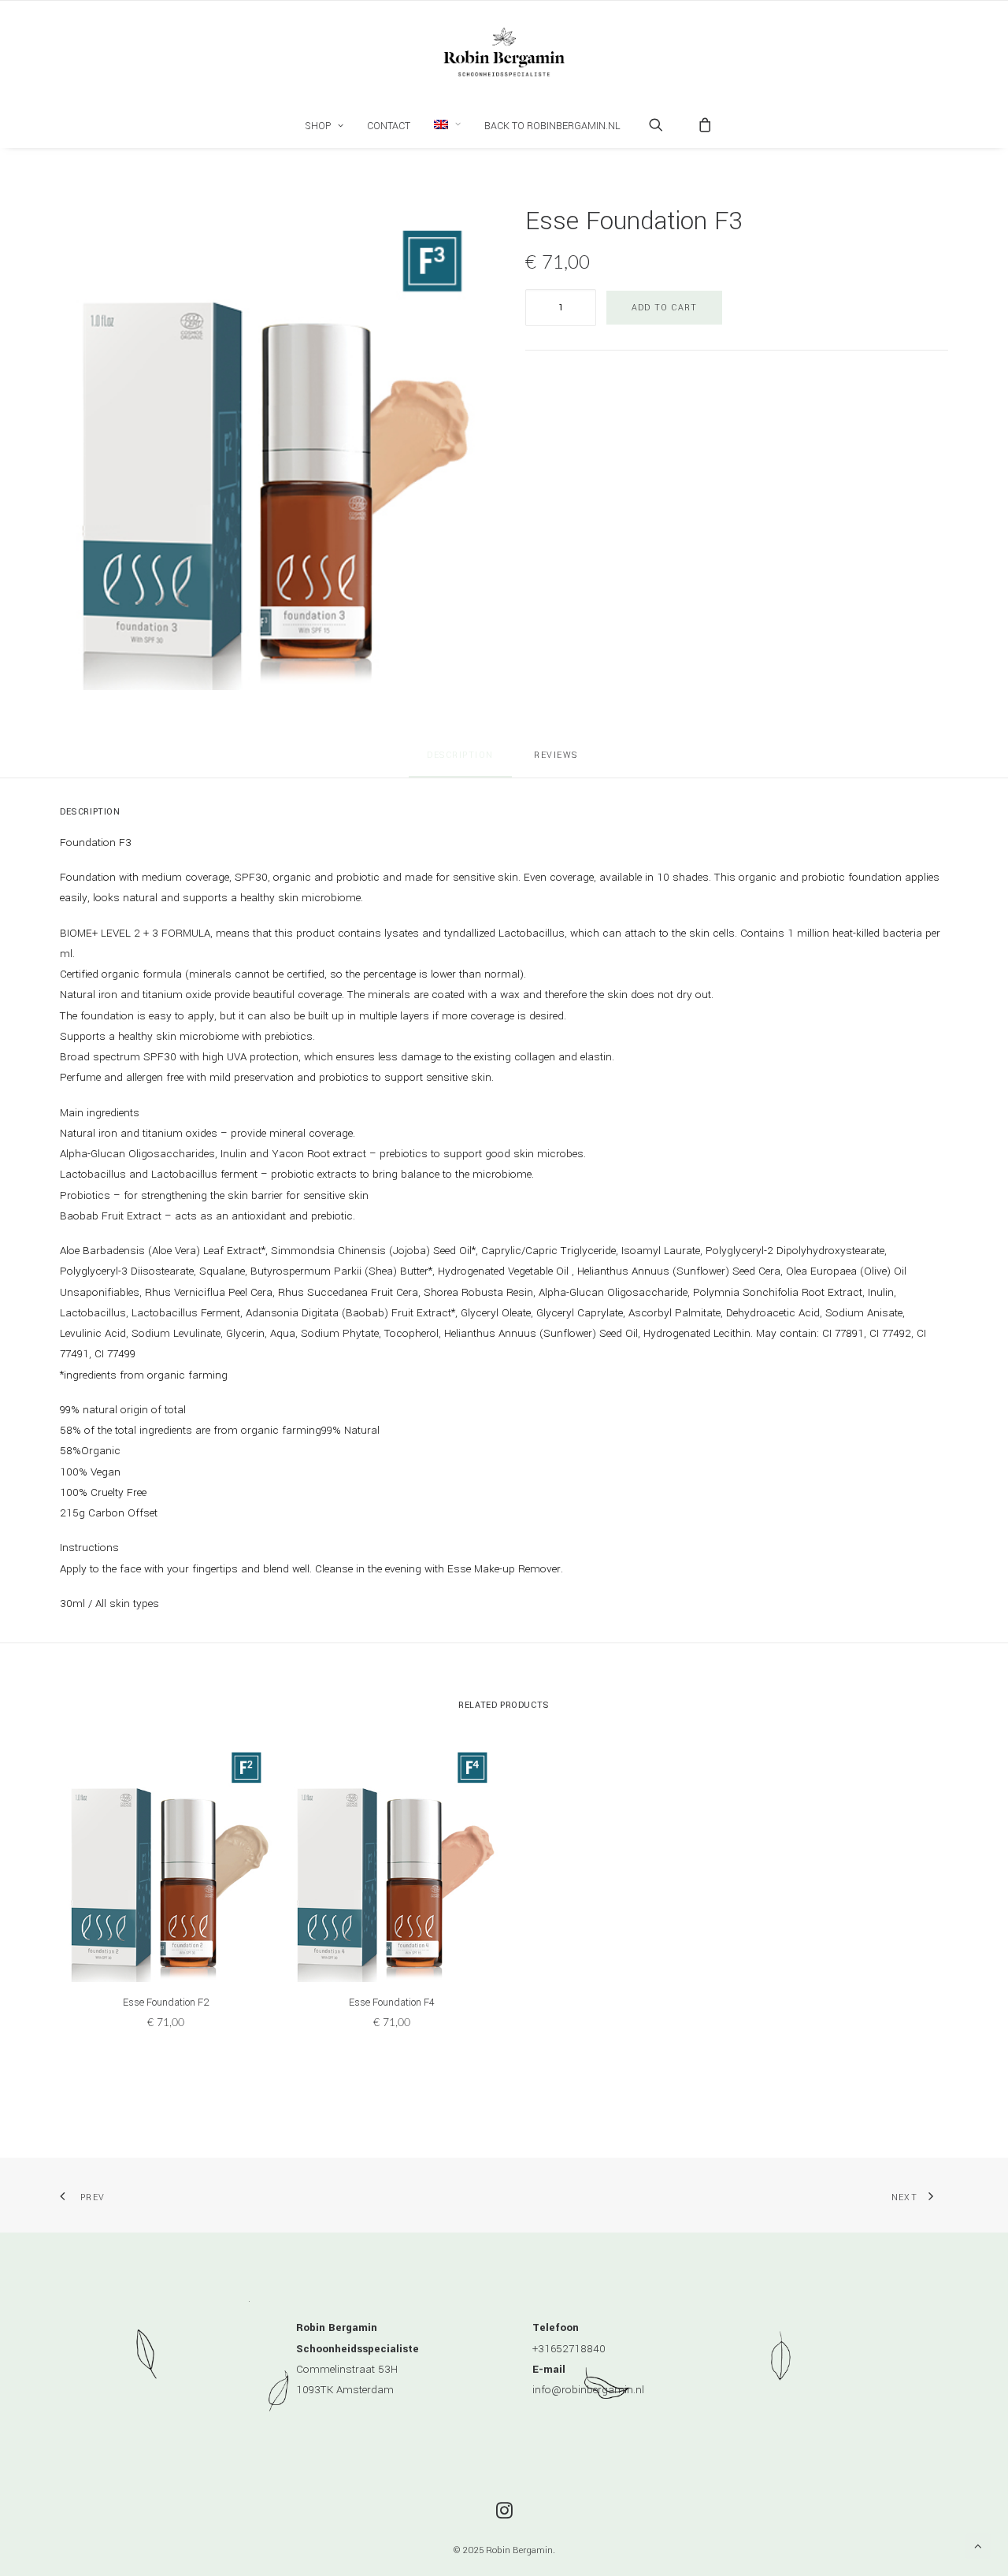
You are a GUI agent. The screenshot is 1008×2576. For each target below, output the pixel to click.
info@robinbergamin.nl (588, 2390)
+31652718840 (569, 2349)
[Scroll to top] (978, 2546)
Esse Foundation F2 (166, 2003)
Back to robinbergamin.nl (552, 126)
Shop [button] (318, 126)
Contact (389, 126)
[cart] (700, 124)
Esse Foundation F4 (392, 2003)
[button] (447, 124)
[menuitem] (324, 126)
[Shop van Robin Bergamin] (504, 52)
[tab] (558, 761)
